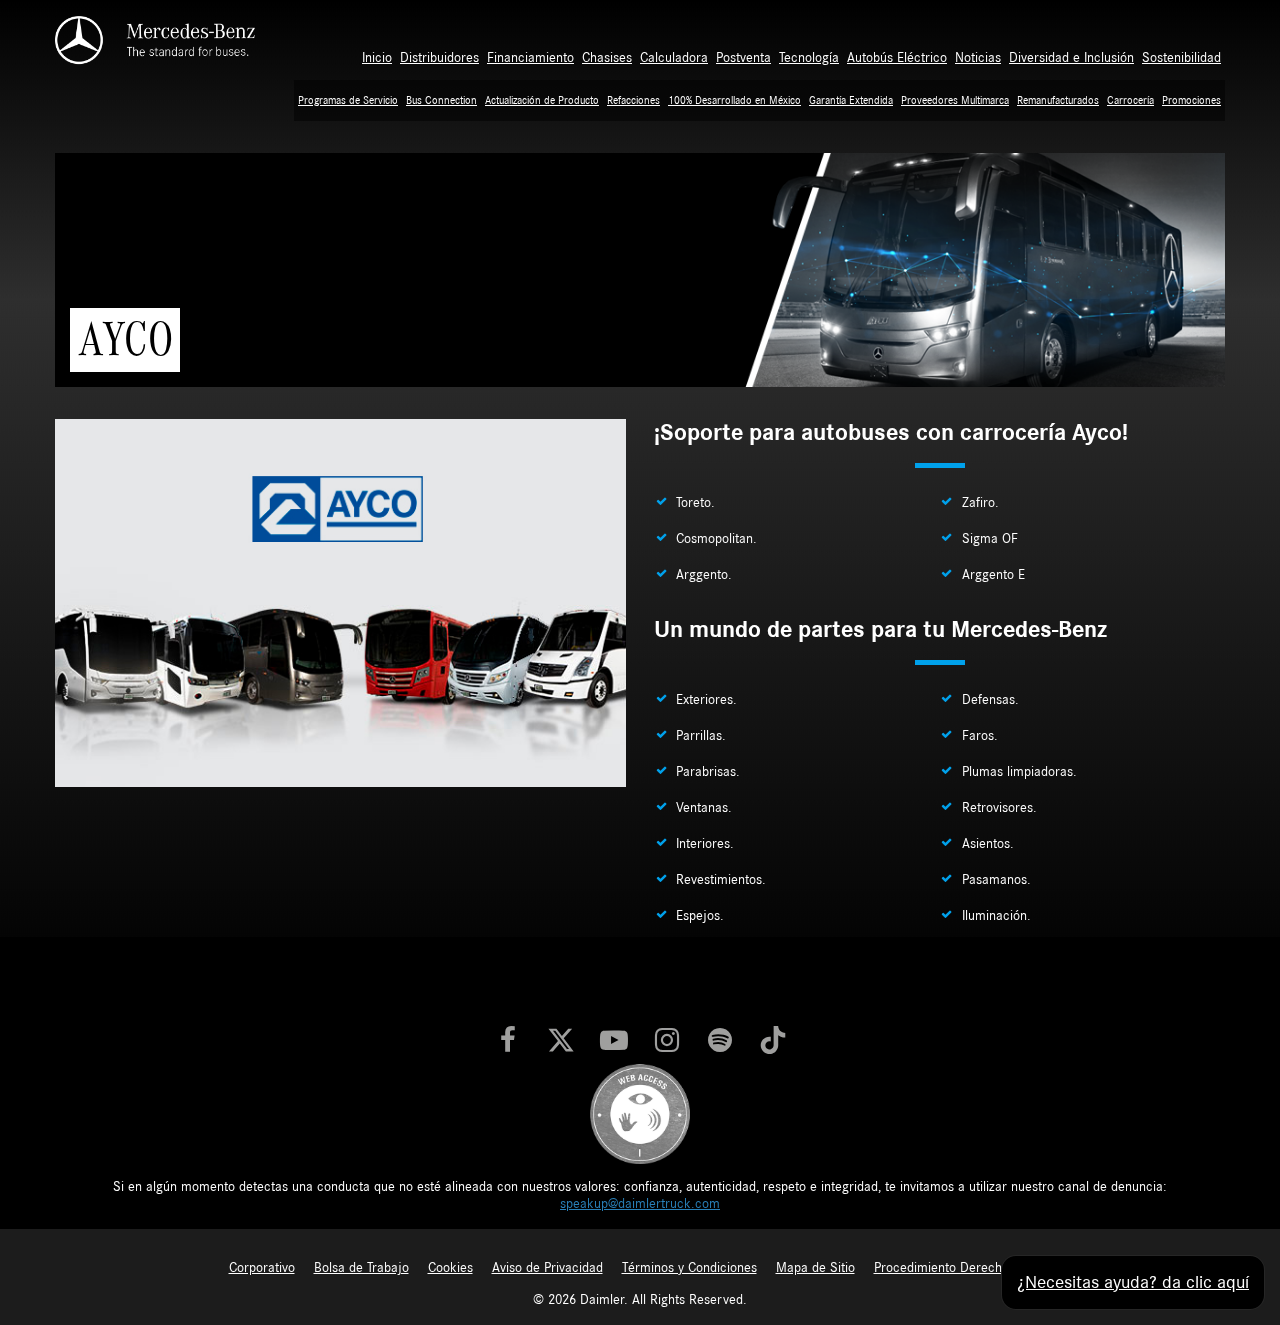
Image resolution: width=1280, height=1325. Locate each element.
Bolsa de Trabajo (361, 1268)
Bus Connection (441, 100)
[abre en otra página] (640, 1113)
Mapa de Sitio (815, 1268)
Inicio (377, 58)
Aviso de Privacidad (547, 1268)
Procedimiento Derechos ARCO (963, 1268)
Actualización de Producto (542, 100)
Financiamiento (530, 58)
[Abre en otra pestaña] (508, 1042)
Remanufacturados (1058, 100)
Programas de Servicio (348, 100)
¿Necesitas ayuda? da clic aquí (1133, 1282)
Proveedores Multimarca (955, 100)
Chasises (607, 58)
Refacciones (633, 100)
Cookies (450, 1268)
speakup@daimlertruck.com (640, 1204)
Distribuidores (439, 58)
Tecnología (809, 58)
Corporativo (262, 1268)
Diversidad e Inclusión (1071, 58)
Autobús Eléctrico (897, 58)
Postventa (743, 58)
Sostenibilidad (1181, 58)
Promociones (1191, 100)
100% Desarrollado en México (734, 100)
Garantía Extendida (851, 100)
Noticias (978, 58)
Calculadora (674, 58)
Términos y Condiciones (689, 1268)
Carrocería (1130, 100)
